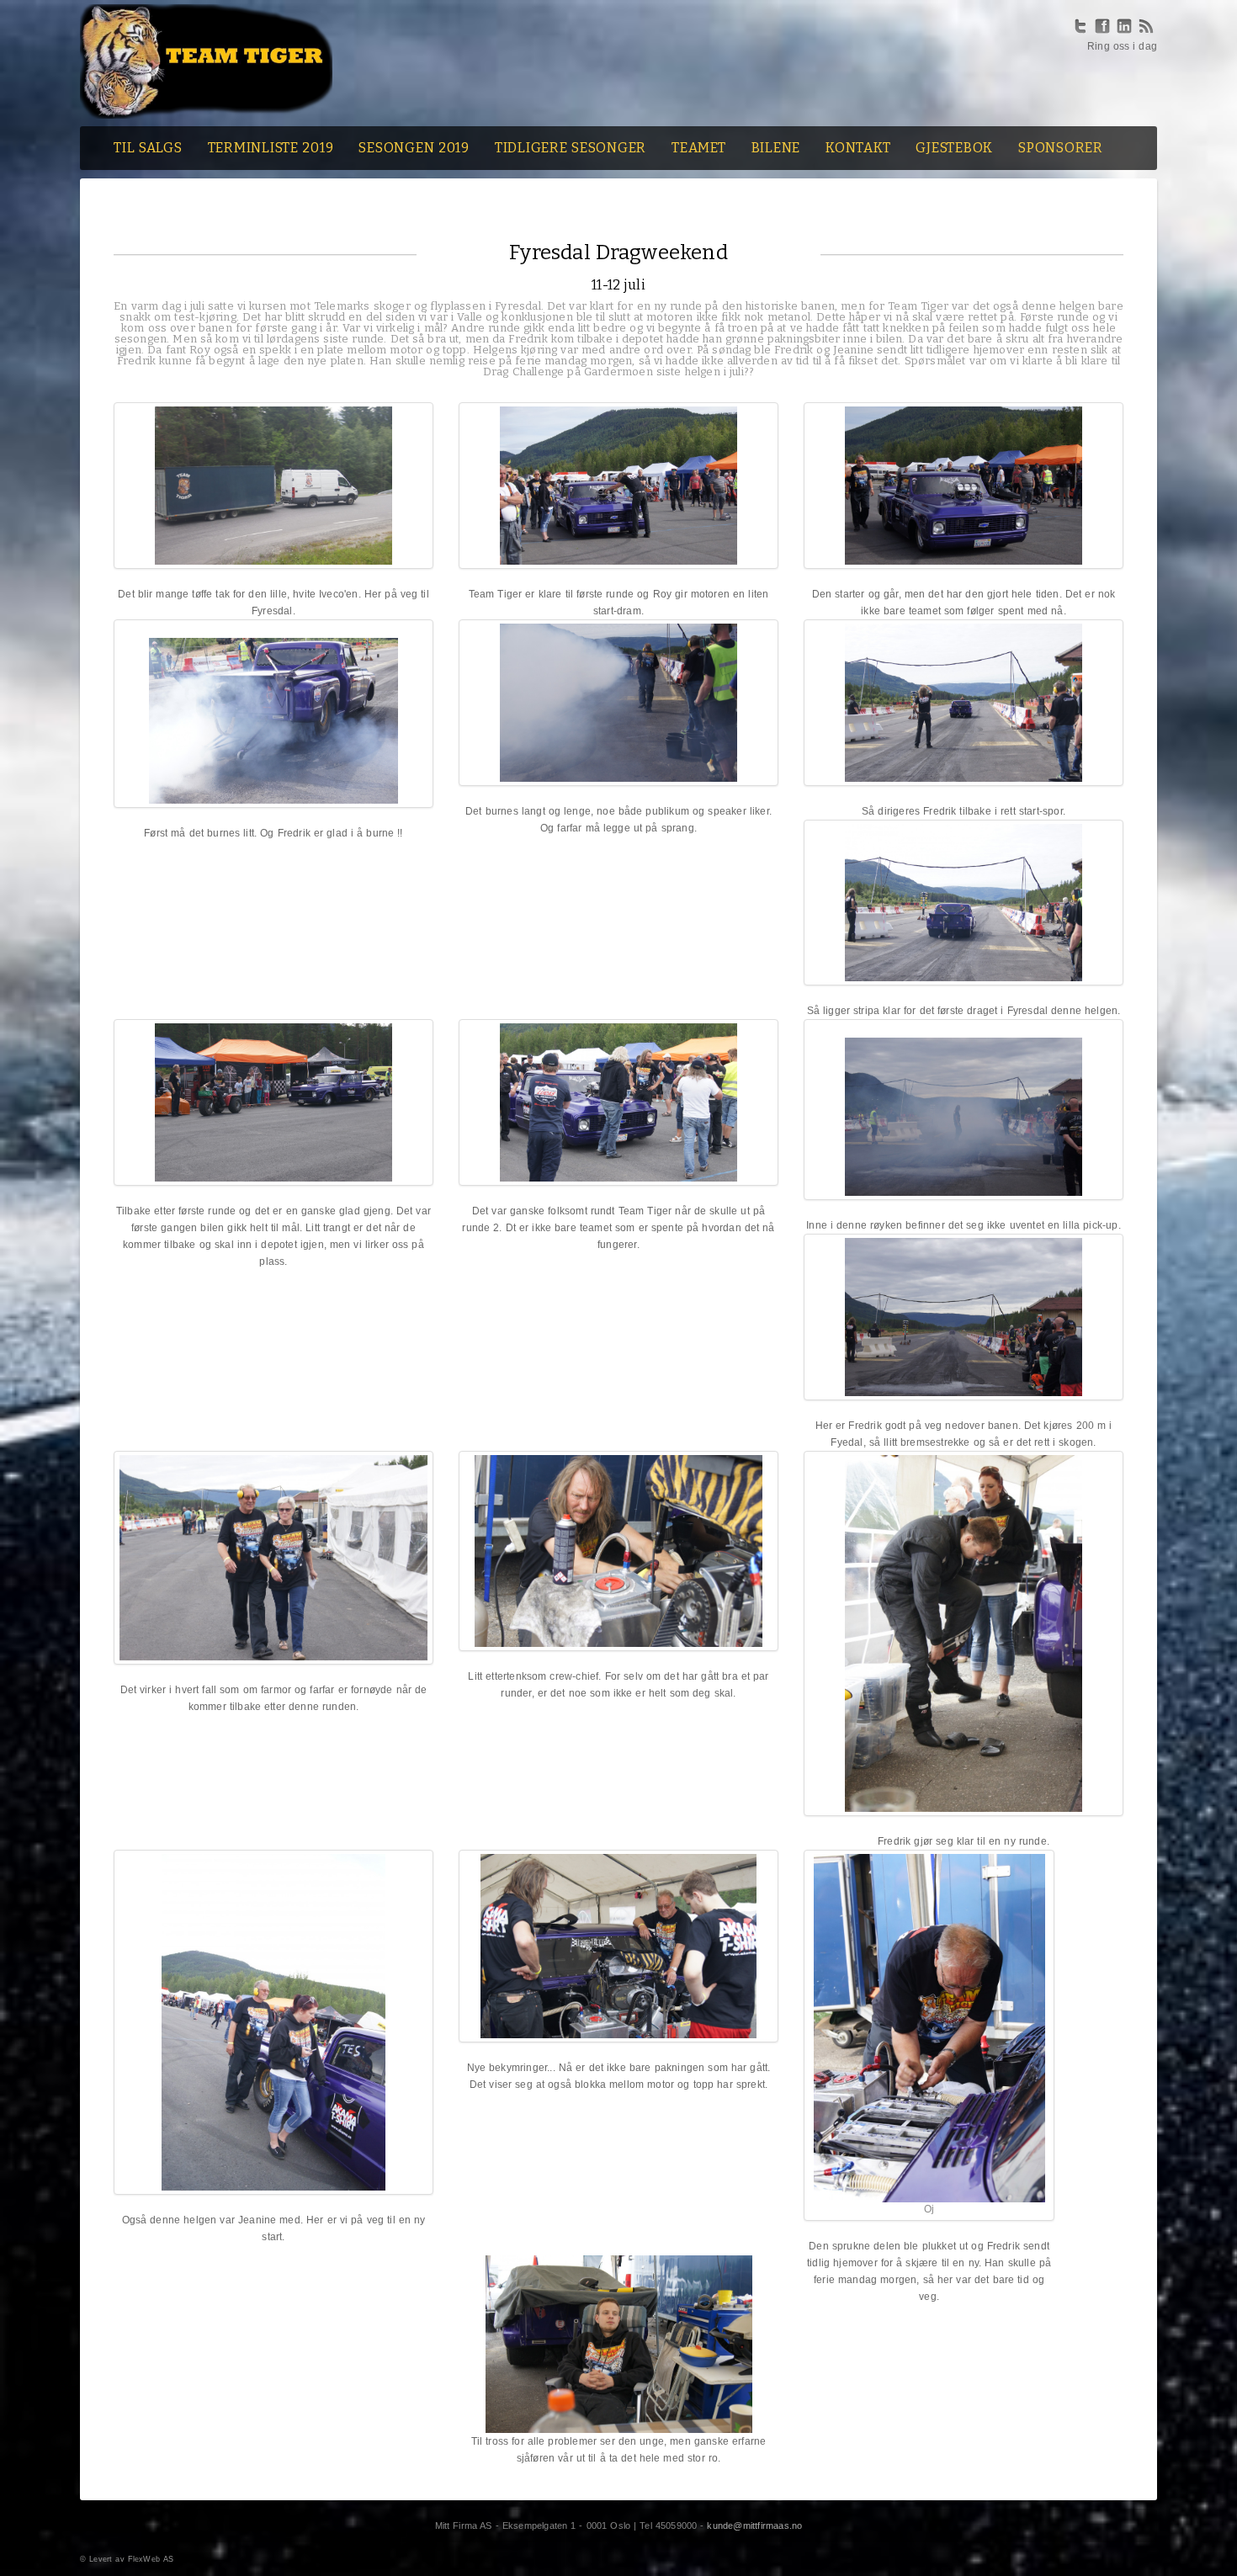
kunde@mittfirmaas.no (754, 2526)
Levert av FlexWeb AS (131, 2559)
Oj (929, 2209)
